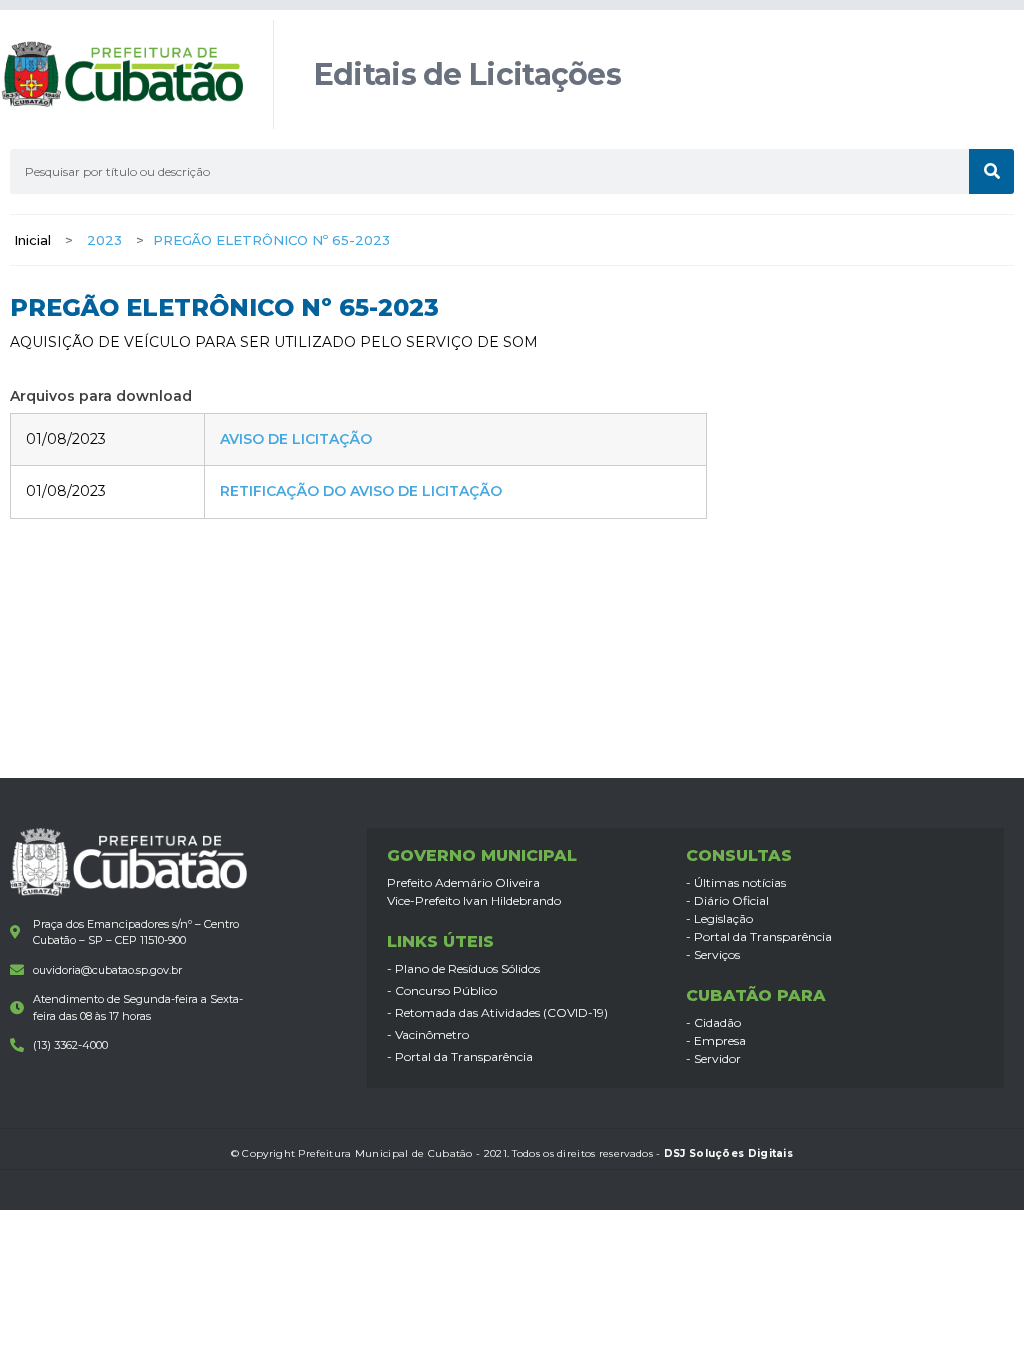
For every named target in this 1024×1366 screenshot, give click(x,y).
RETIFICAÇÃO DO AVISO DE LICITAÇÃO (361, 491)
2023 (104, 240)
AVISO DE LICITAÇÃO (296, 439)
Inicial (32, 240)
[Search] (991, 171)
